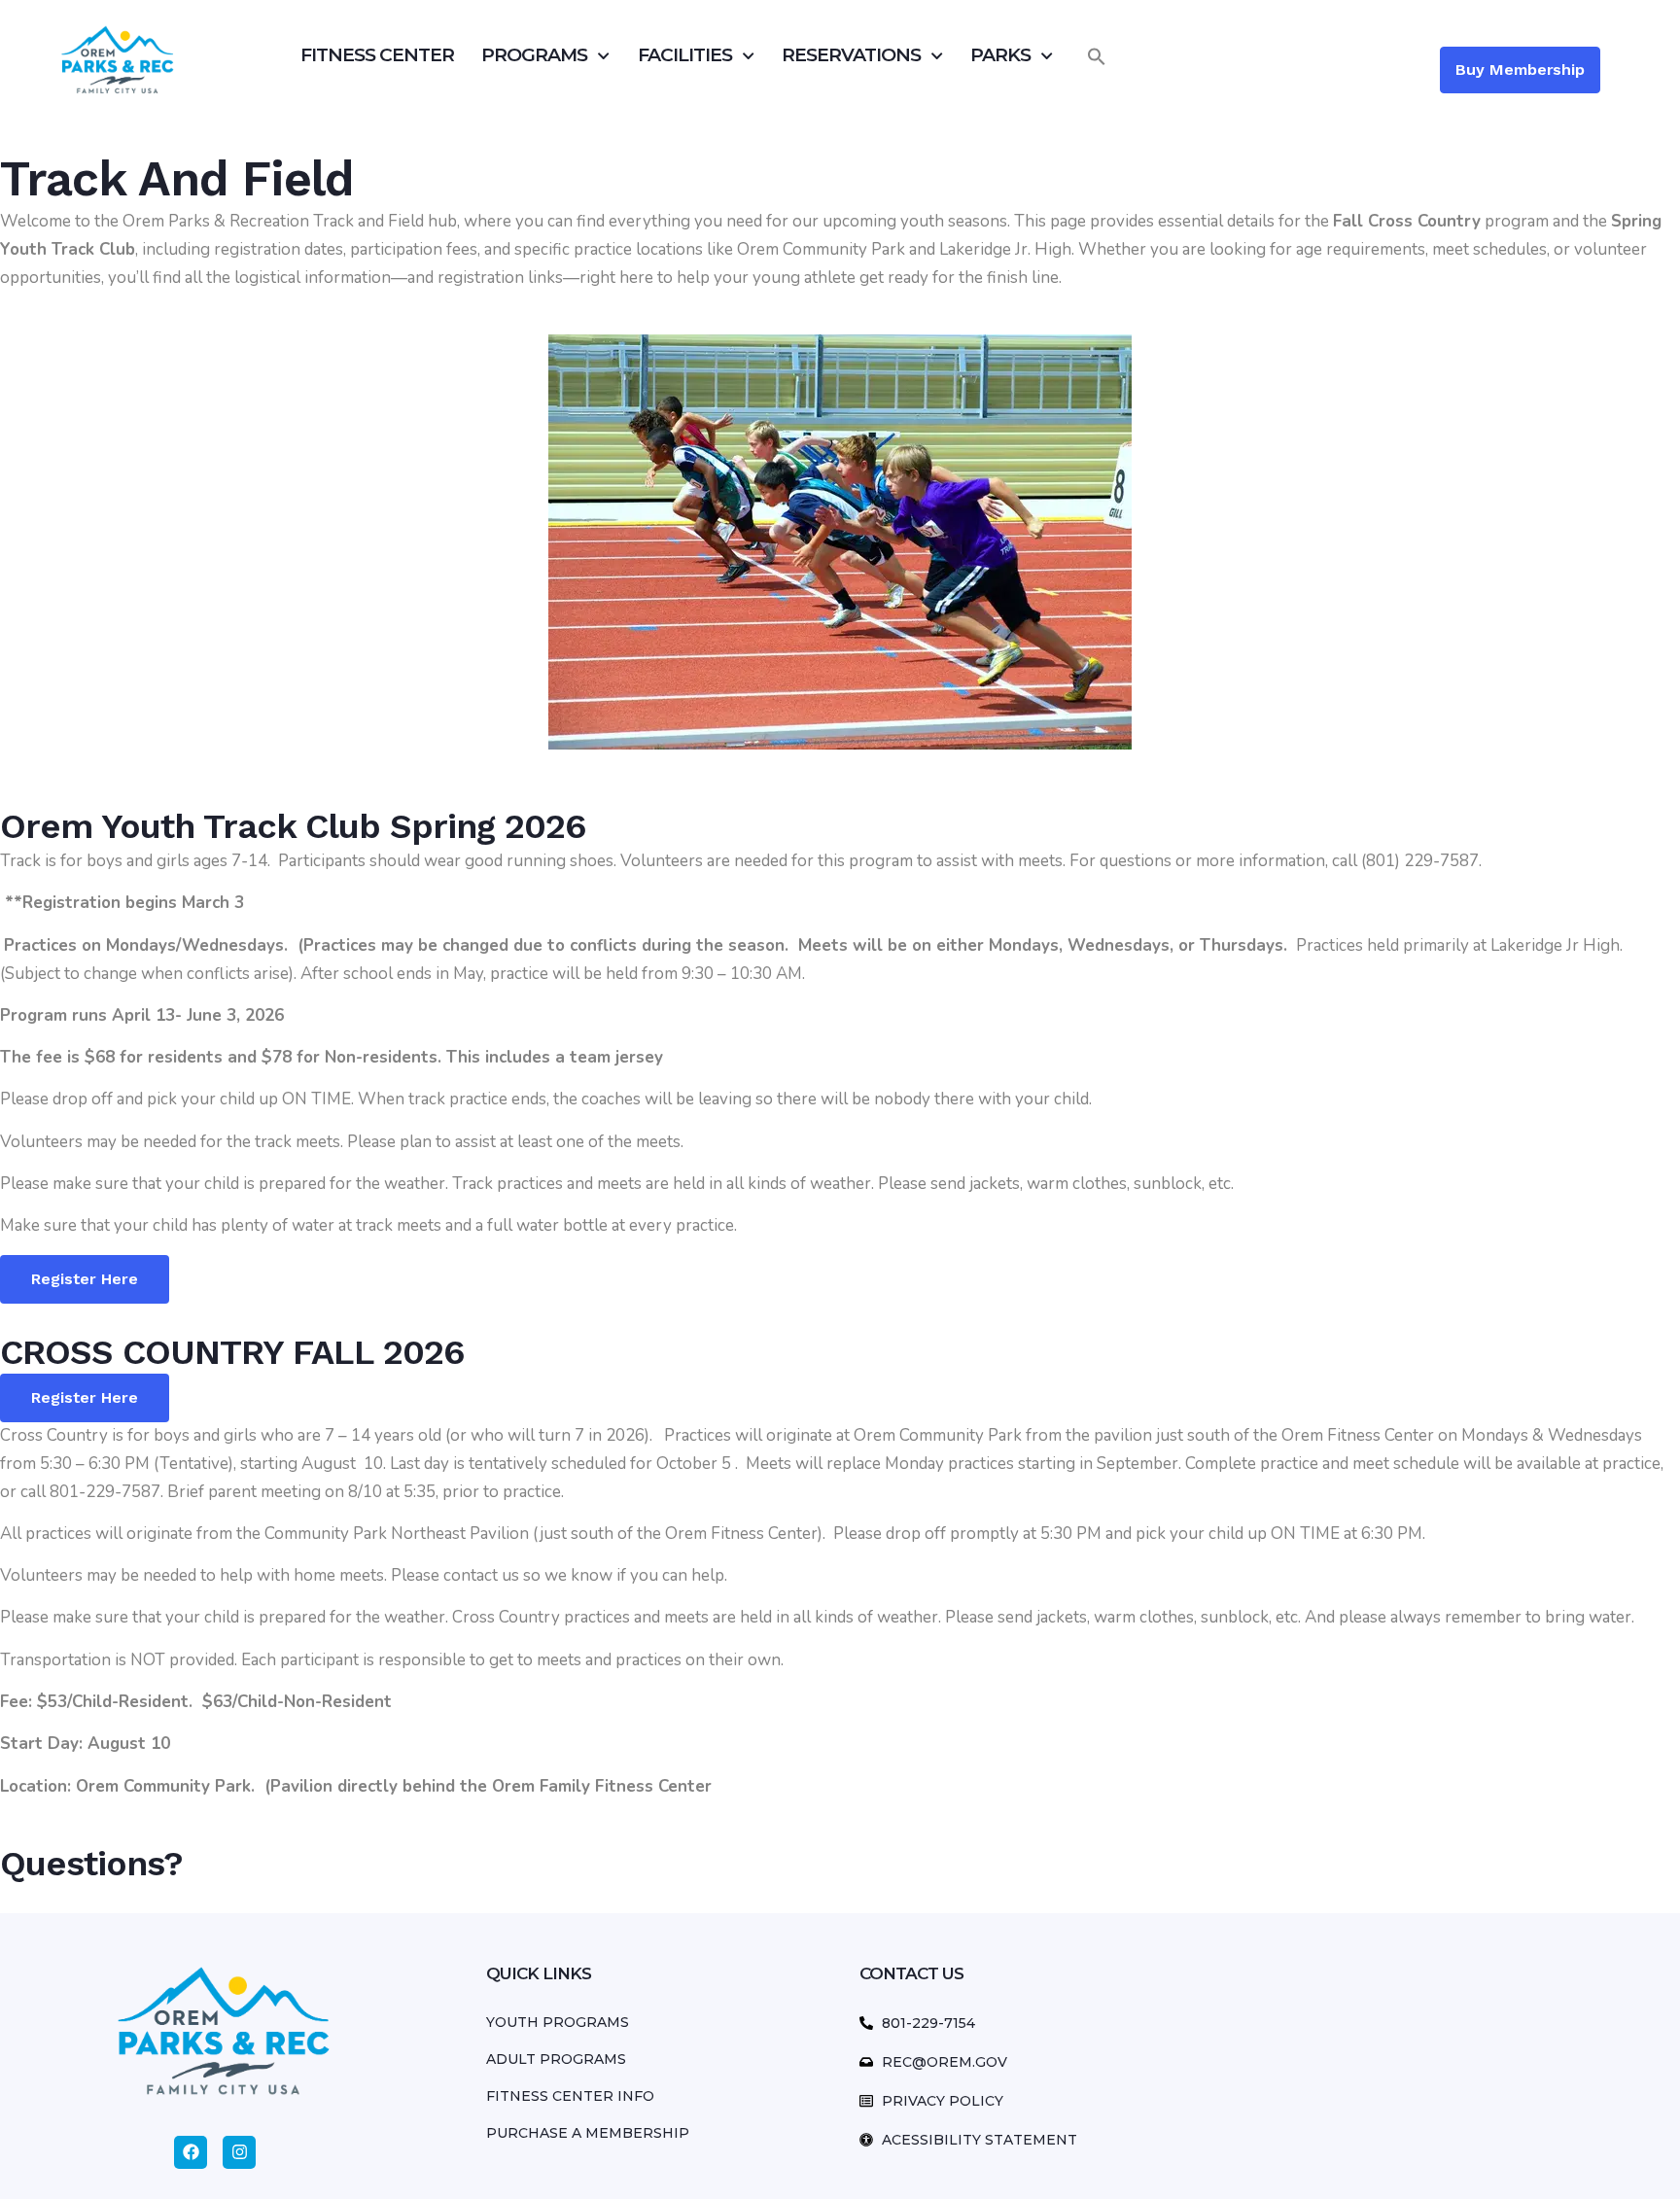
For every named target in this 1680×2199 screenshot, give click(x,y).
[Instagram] (239, 2152)
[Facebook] (191, 2152)
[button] (1097, 56)
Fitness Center (377, 55)
